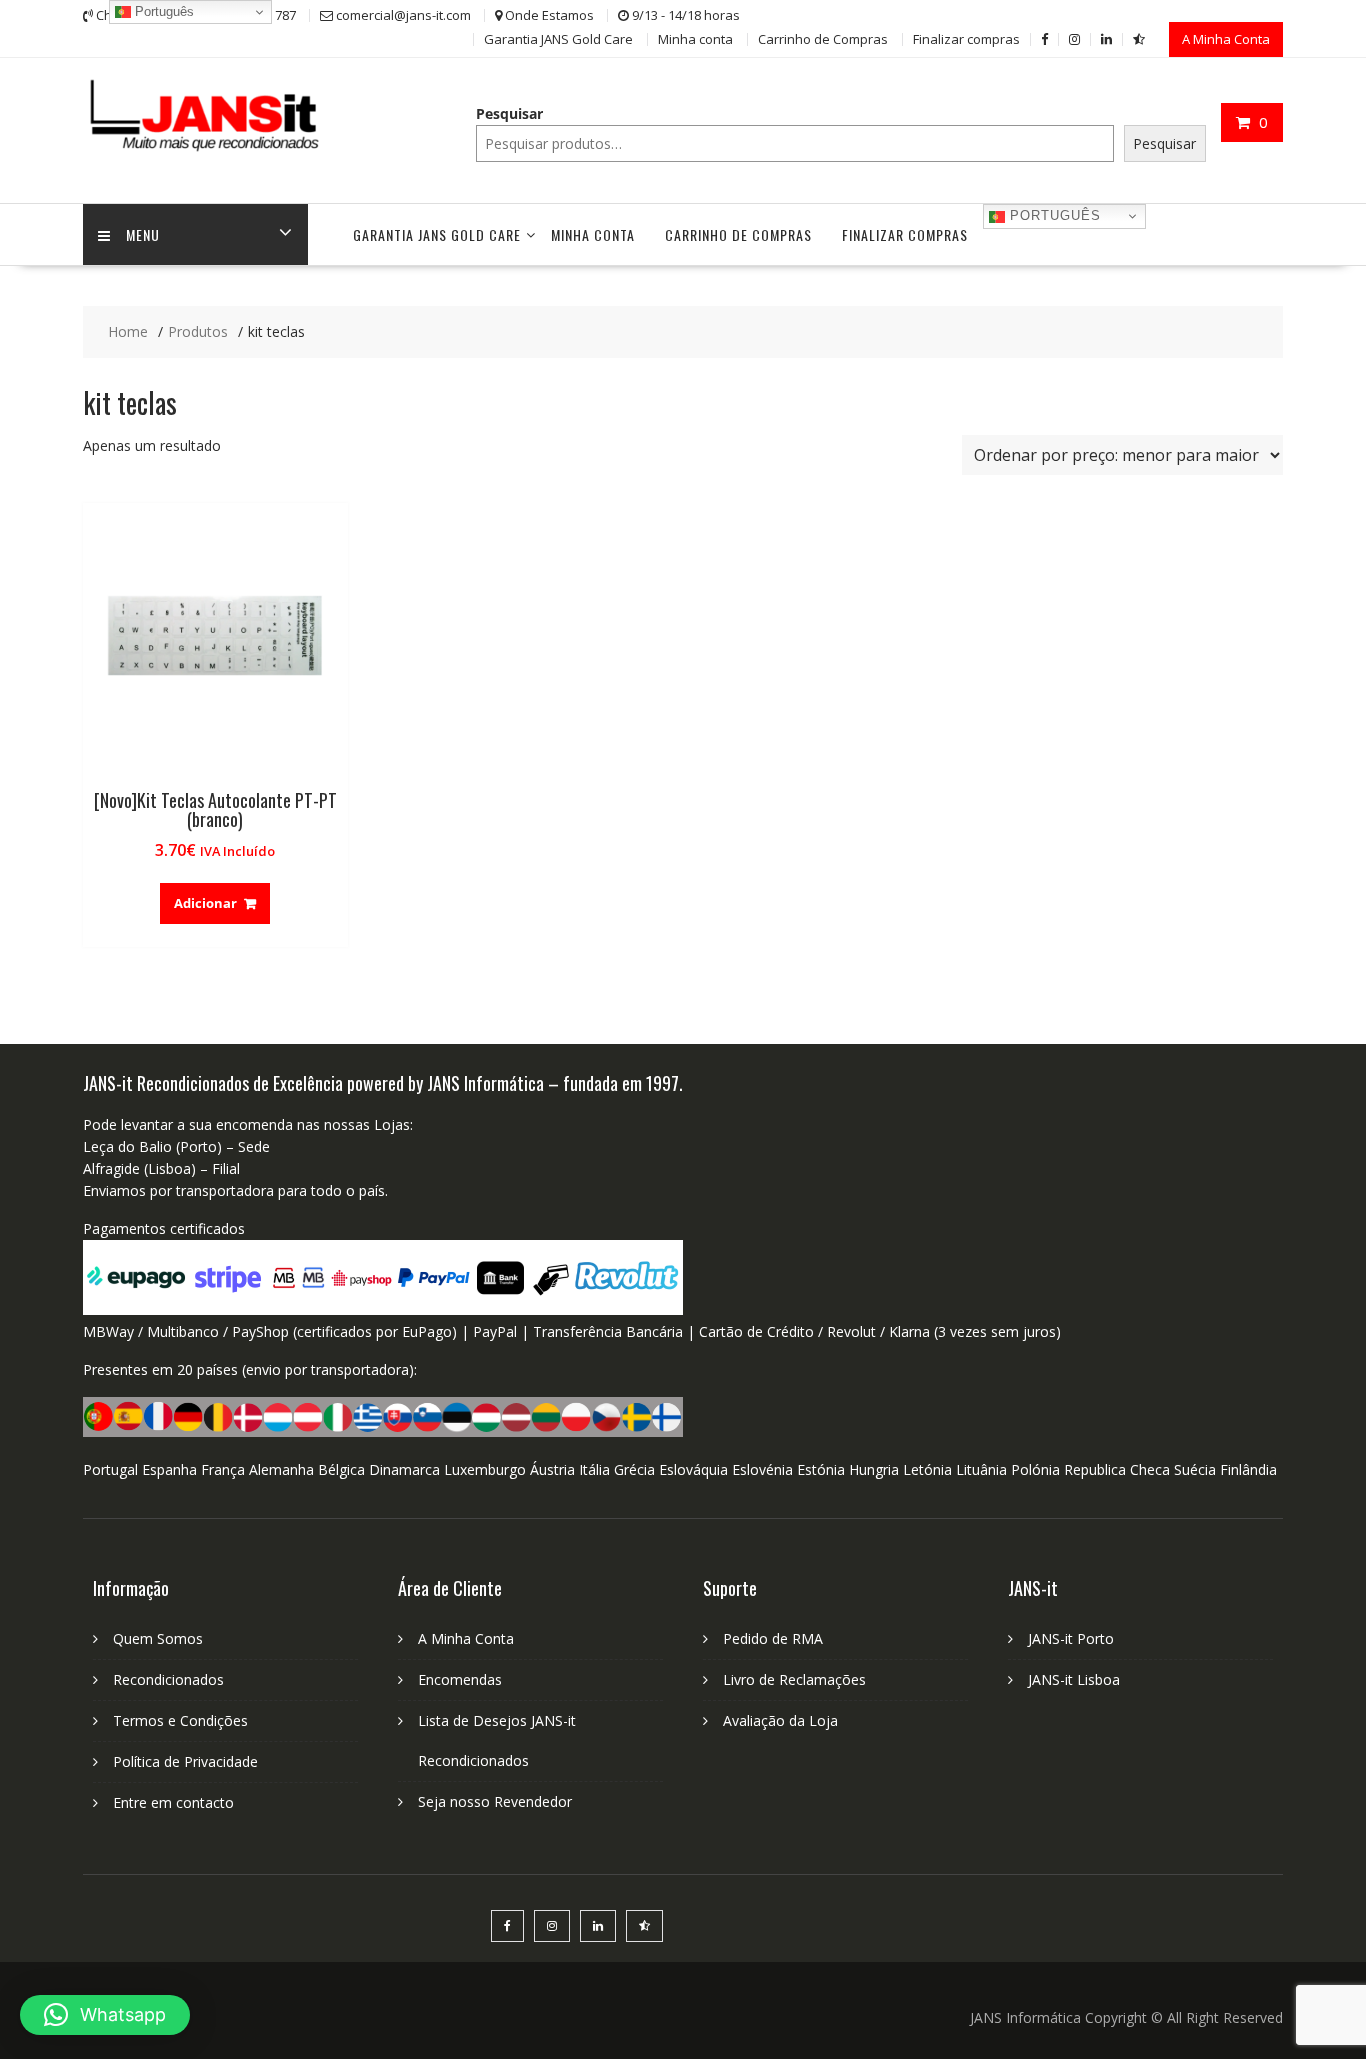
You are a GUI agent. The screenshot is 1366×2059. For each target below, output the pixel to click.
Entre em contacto (173, 1802)
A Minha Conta (1226, 39)
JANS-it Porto (1071, 1638)
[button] (105, 2015)
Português (1053, 215)
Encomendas (460, 1679)
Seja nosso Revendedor (495, 1801)
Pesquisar (509, 113)
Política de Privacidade (185, 1761)
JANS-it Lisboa (1074, 1679)
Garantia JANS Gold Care (558, 39)
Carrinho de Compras (823, 39)
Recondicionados (168, 1679)
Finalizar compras (966, 39)
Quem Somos (158, 1638)
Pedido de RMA (773, 1638)
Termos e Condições (180, 1720)
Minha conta (695, 39)
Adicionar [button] (205, 903)
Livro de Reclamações (794, 1679)
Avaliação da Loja (780, 1720)
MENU (143, 234)
